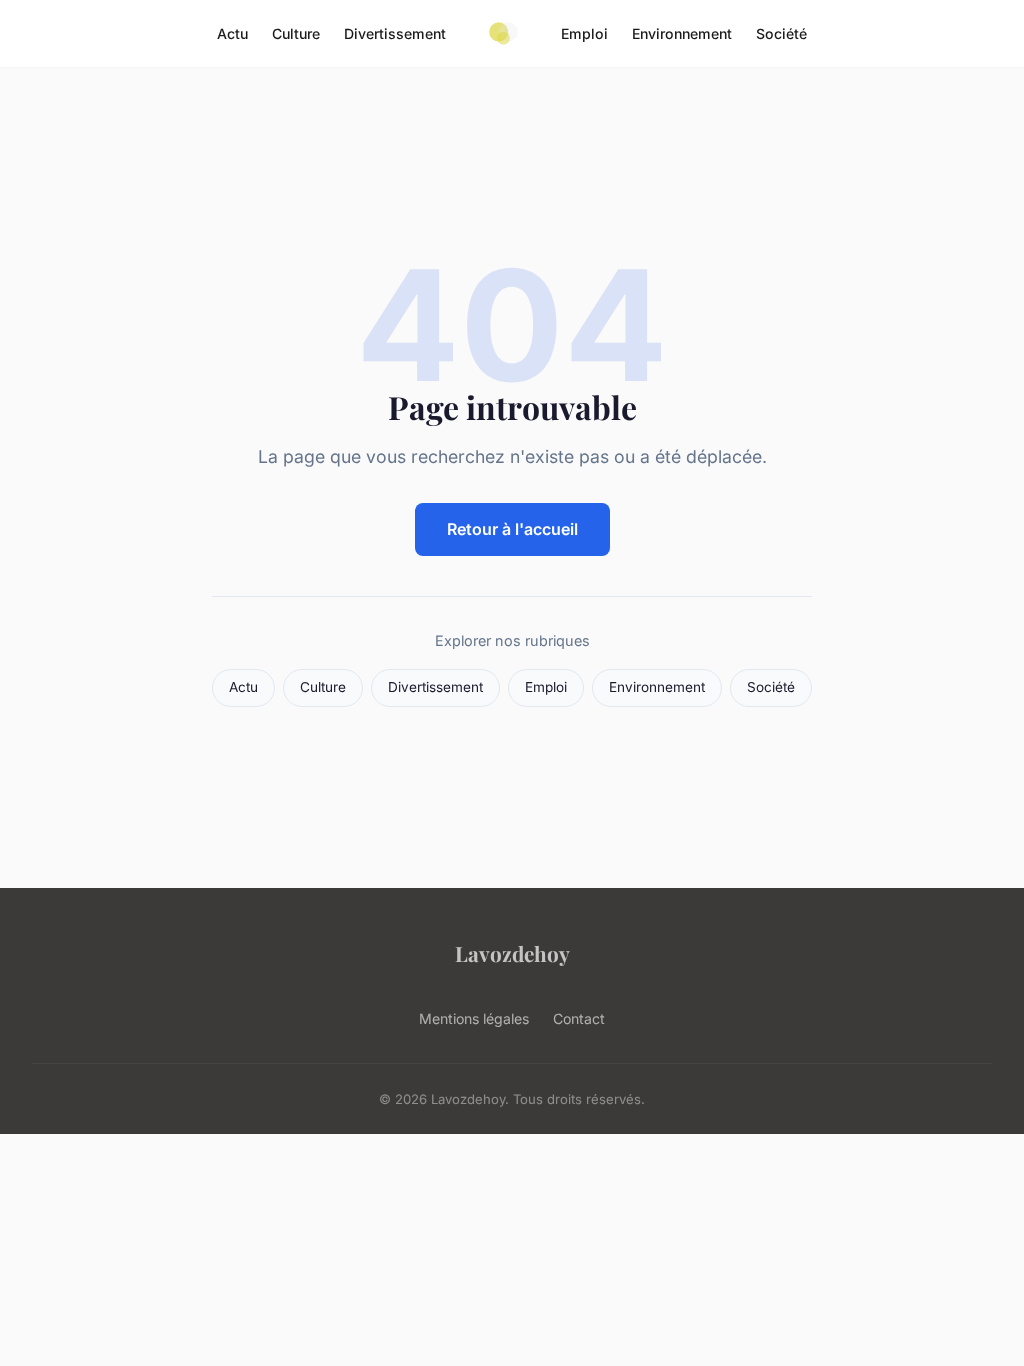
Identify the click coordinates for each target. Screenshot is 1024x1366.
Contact (579, 1018)
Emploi (584, 33)
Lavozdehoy (512, 953)
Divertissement (395, 33)
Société (781, 33)
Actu (232, 33)
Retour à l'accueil (512, 529)
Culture (296, 33)
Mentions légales (474, 1018)
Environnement (682, 33)
